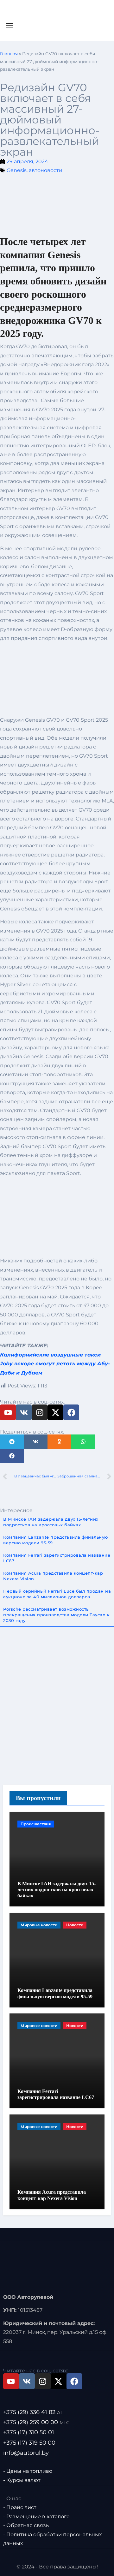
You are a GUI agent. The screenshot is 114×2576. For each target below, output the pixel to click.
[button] (12, 1442)
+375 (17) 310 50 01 (29, 2433)
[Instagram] (40, 1412)
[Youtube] (8, 1412)
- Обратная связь (26, 2525)
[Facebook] (71, 1412)
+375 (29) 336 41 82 (32, 2412)
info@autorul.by (26, 2453)
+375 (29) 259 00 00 (36, 2423)
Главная (9, 54)
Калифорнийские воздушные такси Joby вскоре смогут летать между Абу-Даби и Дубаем (55, 1364)
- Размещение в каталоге (36, 2516)
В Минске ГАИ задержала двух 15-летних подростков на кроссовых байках (57, 1890)
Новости (75, 1925)
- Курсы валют (22, 2480)
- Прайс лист (20, 2508)
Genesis (17, 170)
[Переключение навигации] (10, 25)
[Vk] (24, 1412)
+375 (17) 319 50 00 (29, 2443)
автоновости (46, 170)
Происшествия (36, 1824)
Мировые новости (39, 1925)
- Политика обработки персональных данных (52, 2539)
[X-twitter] (55, 1412)
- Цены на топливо (28, 2471)
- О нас (12, 2498)
